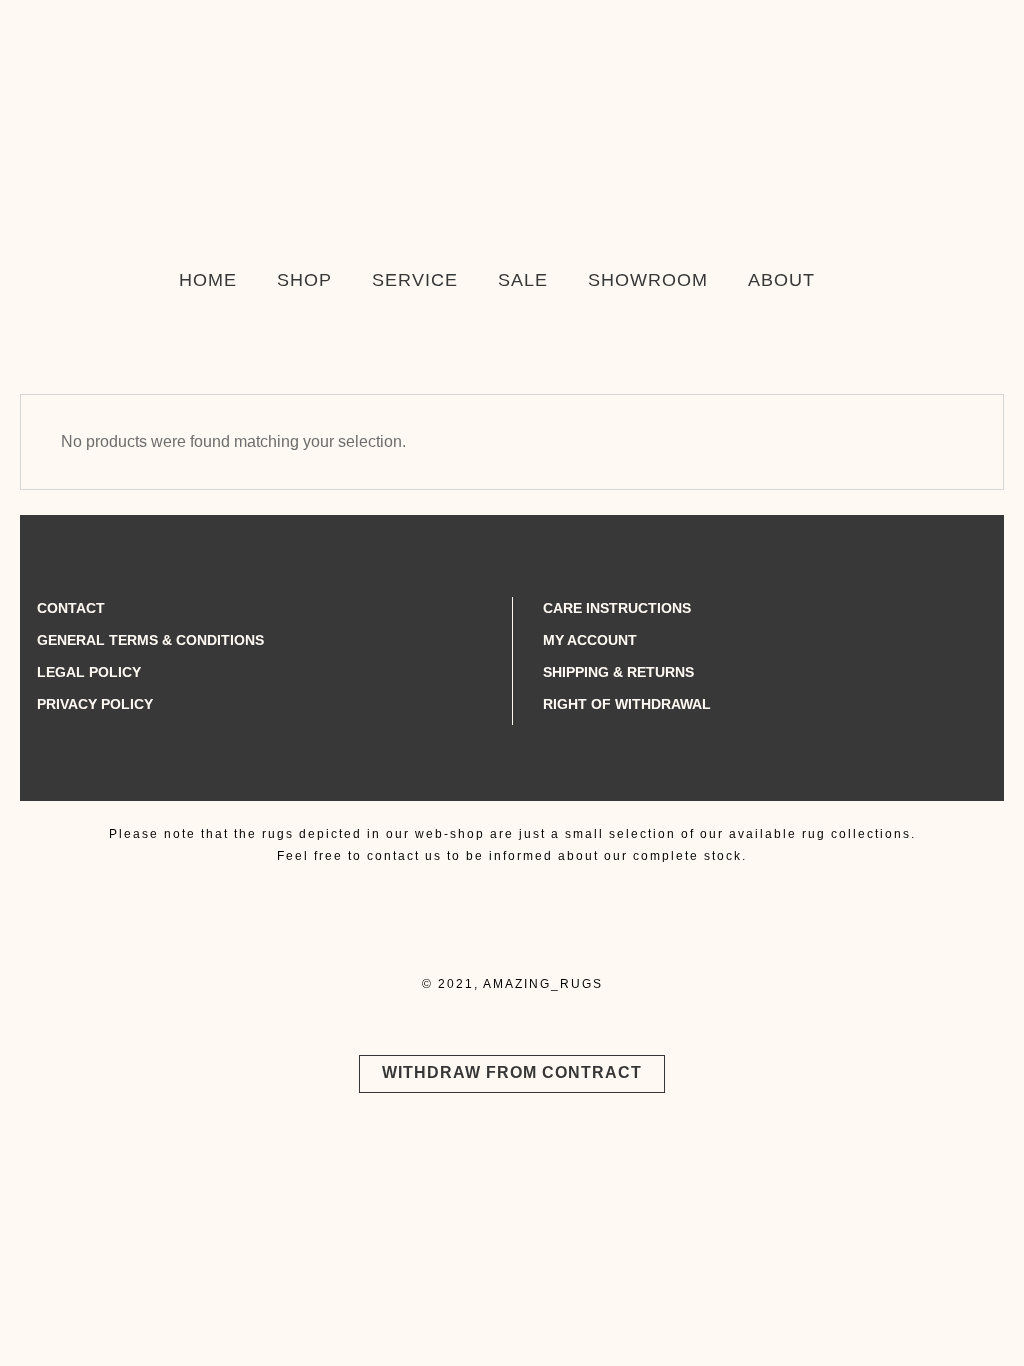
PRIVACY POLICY (95, 704)
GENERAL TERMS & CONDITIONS (150, 640)
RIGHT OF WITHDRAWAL (627, 704)
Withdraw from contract (512, 1072)
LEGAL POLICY (89, 672)
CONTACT (71, 608)
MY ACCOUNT (590, 640)
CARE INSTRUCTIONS (617, 608)
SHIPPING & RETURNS (618, 672)
